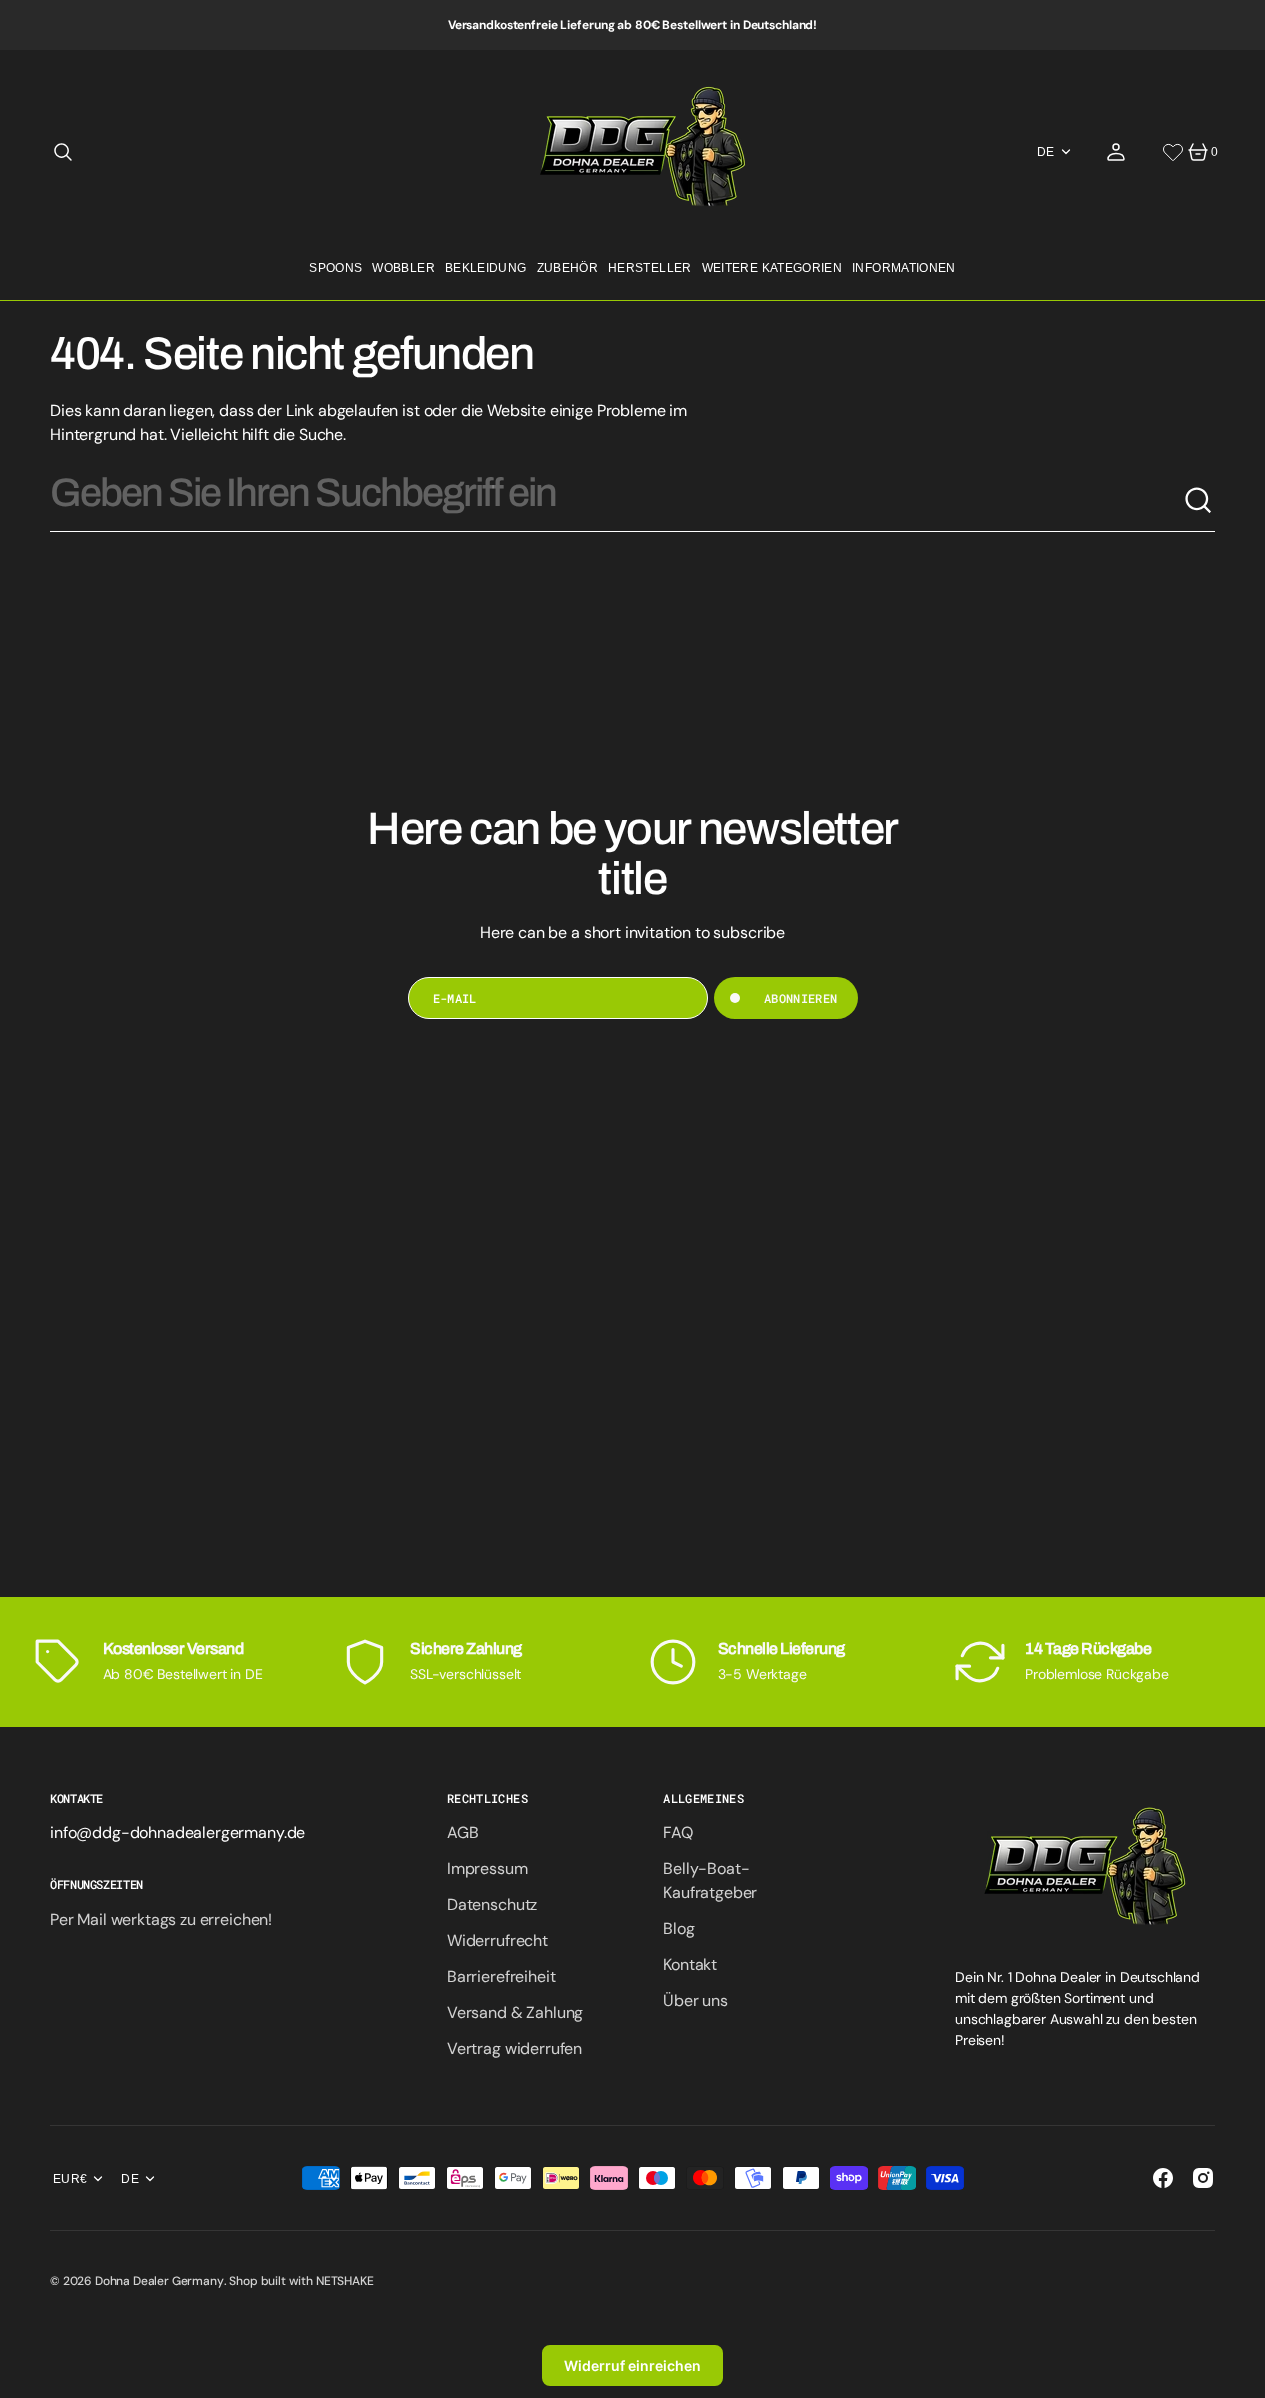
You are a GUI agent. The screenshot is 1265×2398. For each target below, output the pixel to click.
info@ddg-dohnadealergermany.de (177, 1832)
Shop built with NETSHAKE (301, 2281)
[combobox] (616, 501)
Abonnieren (801, 998)
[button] (63, 152)
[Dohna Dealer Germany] (632, 151)
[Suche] (1199, 501)
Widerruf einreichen (632, 2365)
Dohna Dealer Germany (159, 2281)
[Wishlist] (1173, 152)
